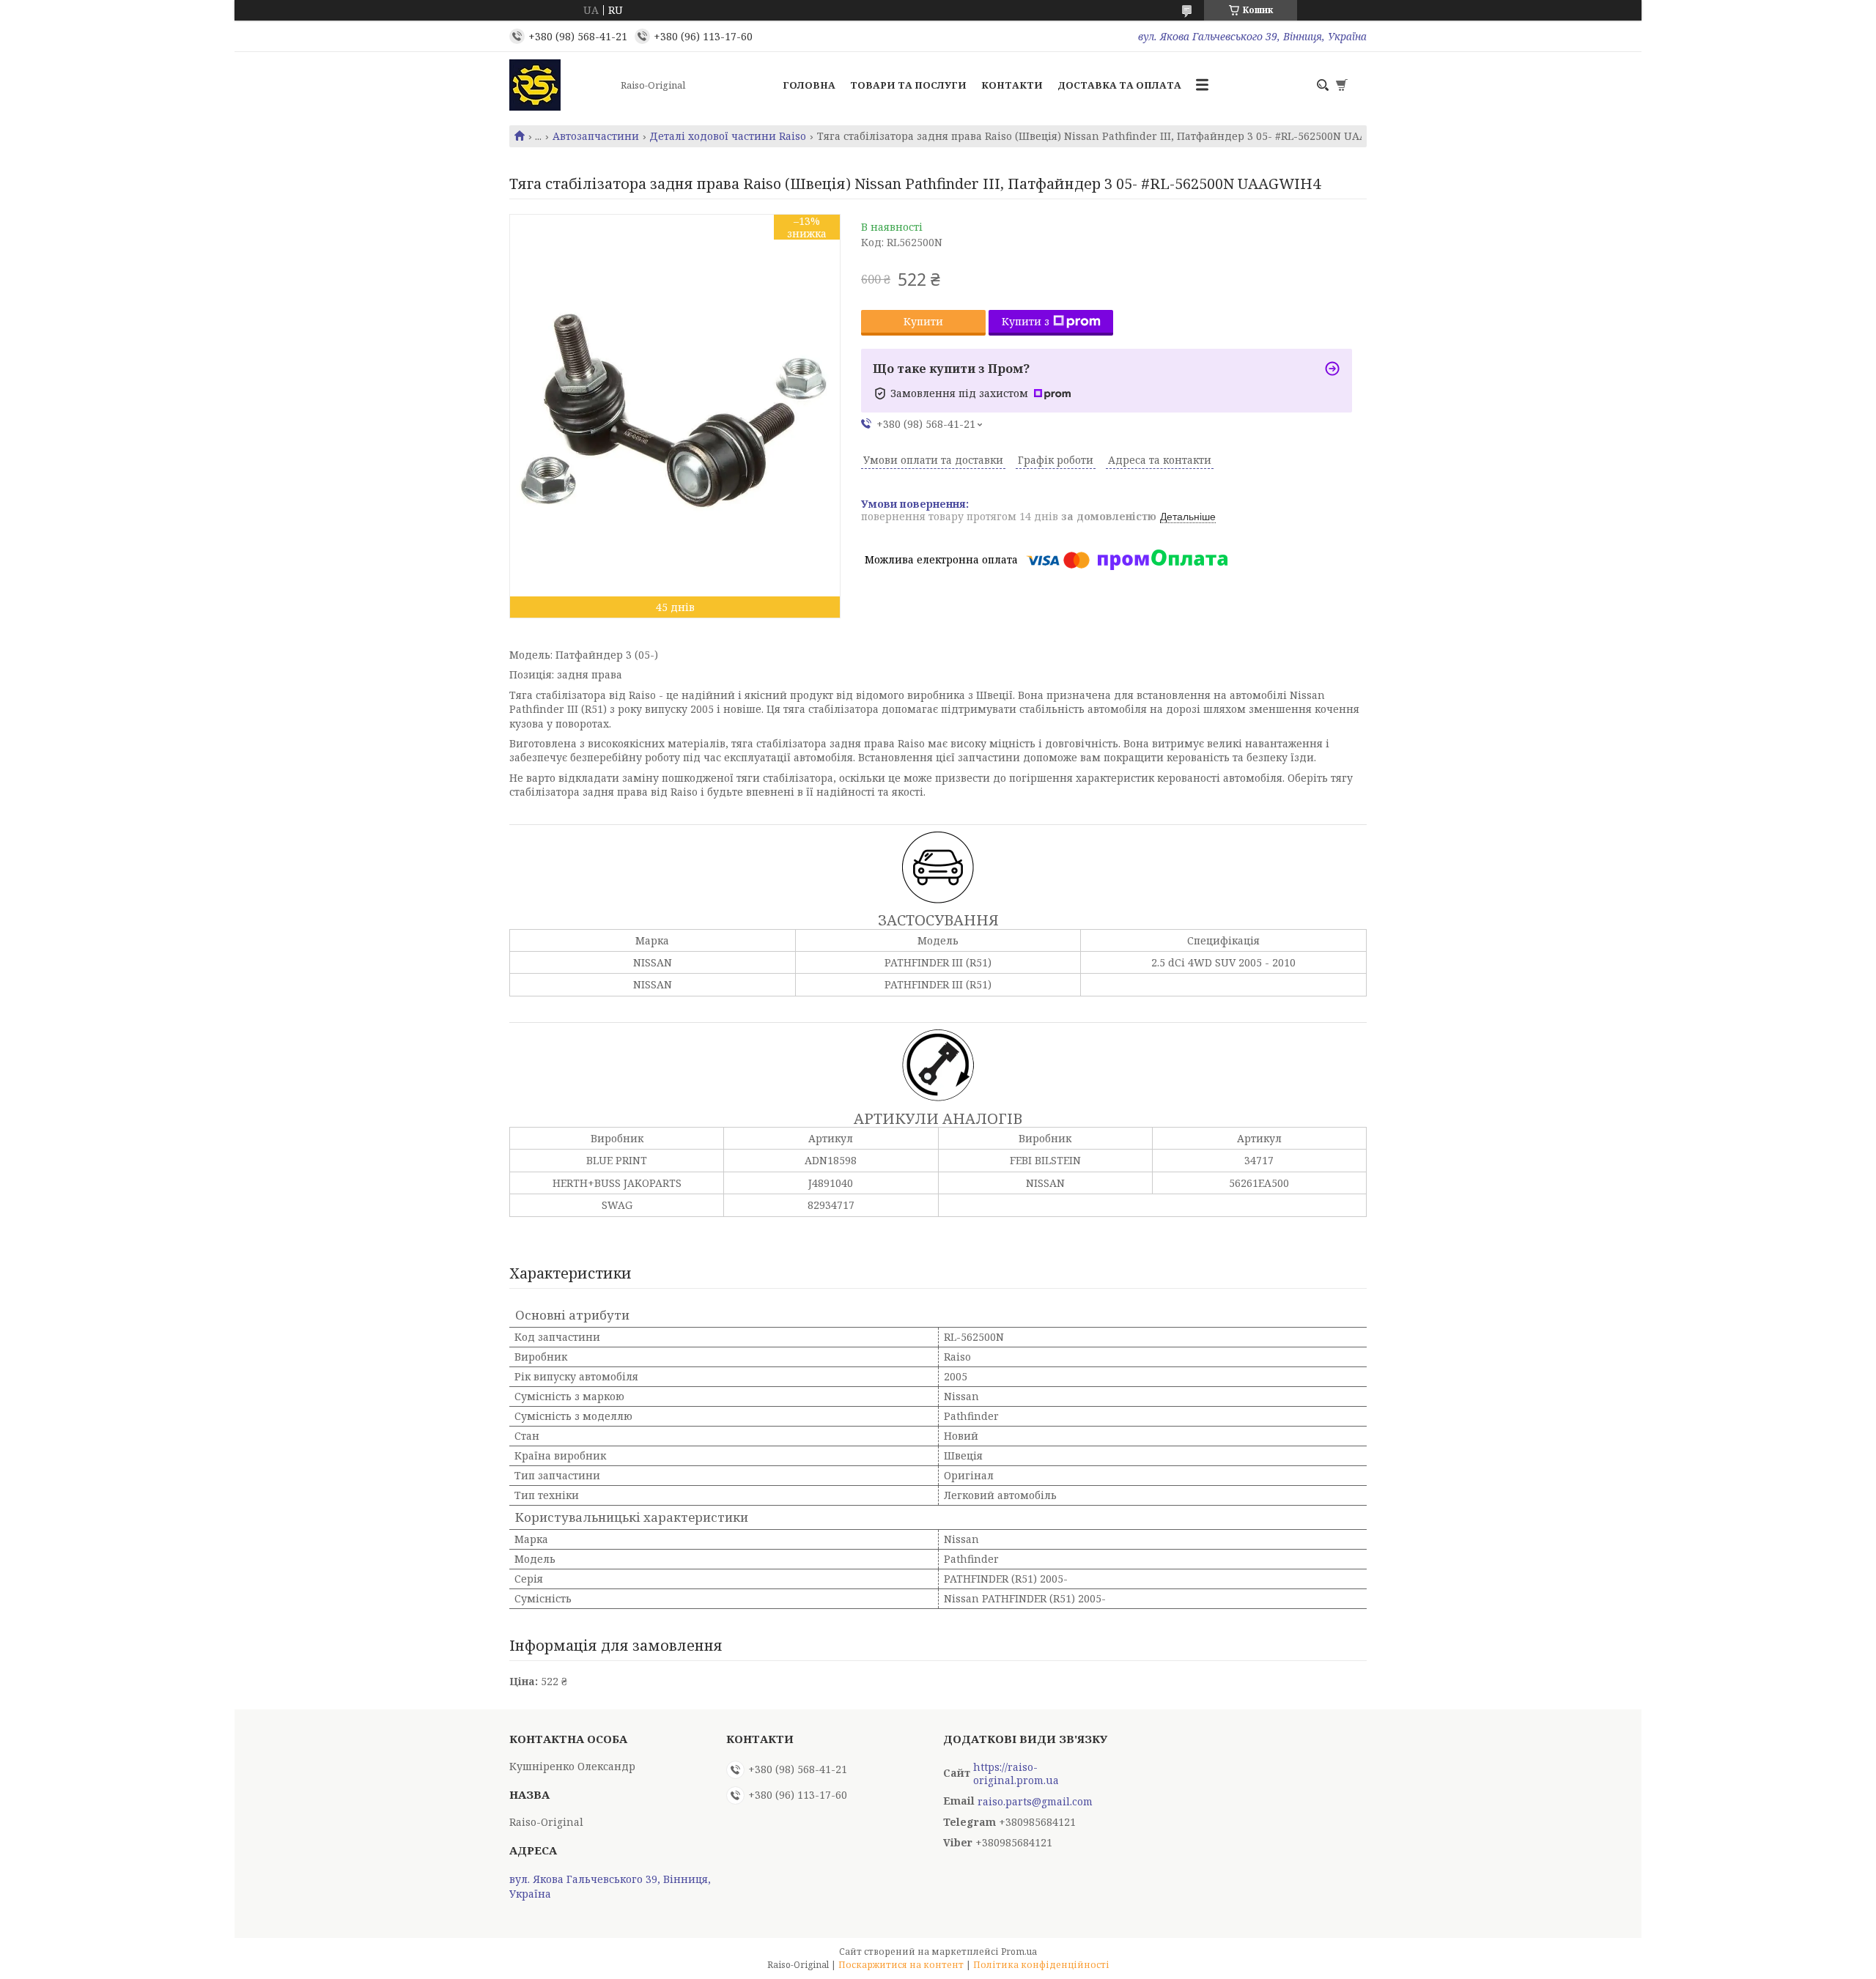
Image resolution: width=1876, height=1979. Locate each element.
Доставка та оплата (1119, 85)
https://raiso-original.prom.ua (1016, 1774)
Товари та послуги (908, 85)
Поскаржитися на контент (901, 1965)
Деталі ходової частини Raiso (728, 136)
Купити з (1026, 321)
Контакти (1012, 85)
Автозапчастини (596, 136)
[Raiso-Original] (561, 85)
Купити (923, 321)
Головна (809, 85)
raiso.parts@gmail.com (1035, 1802)
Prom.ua (1019, 1952)
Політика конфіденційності (1041, 1965)
